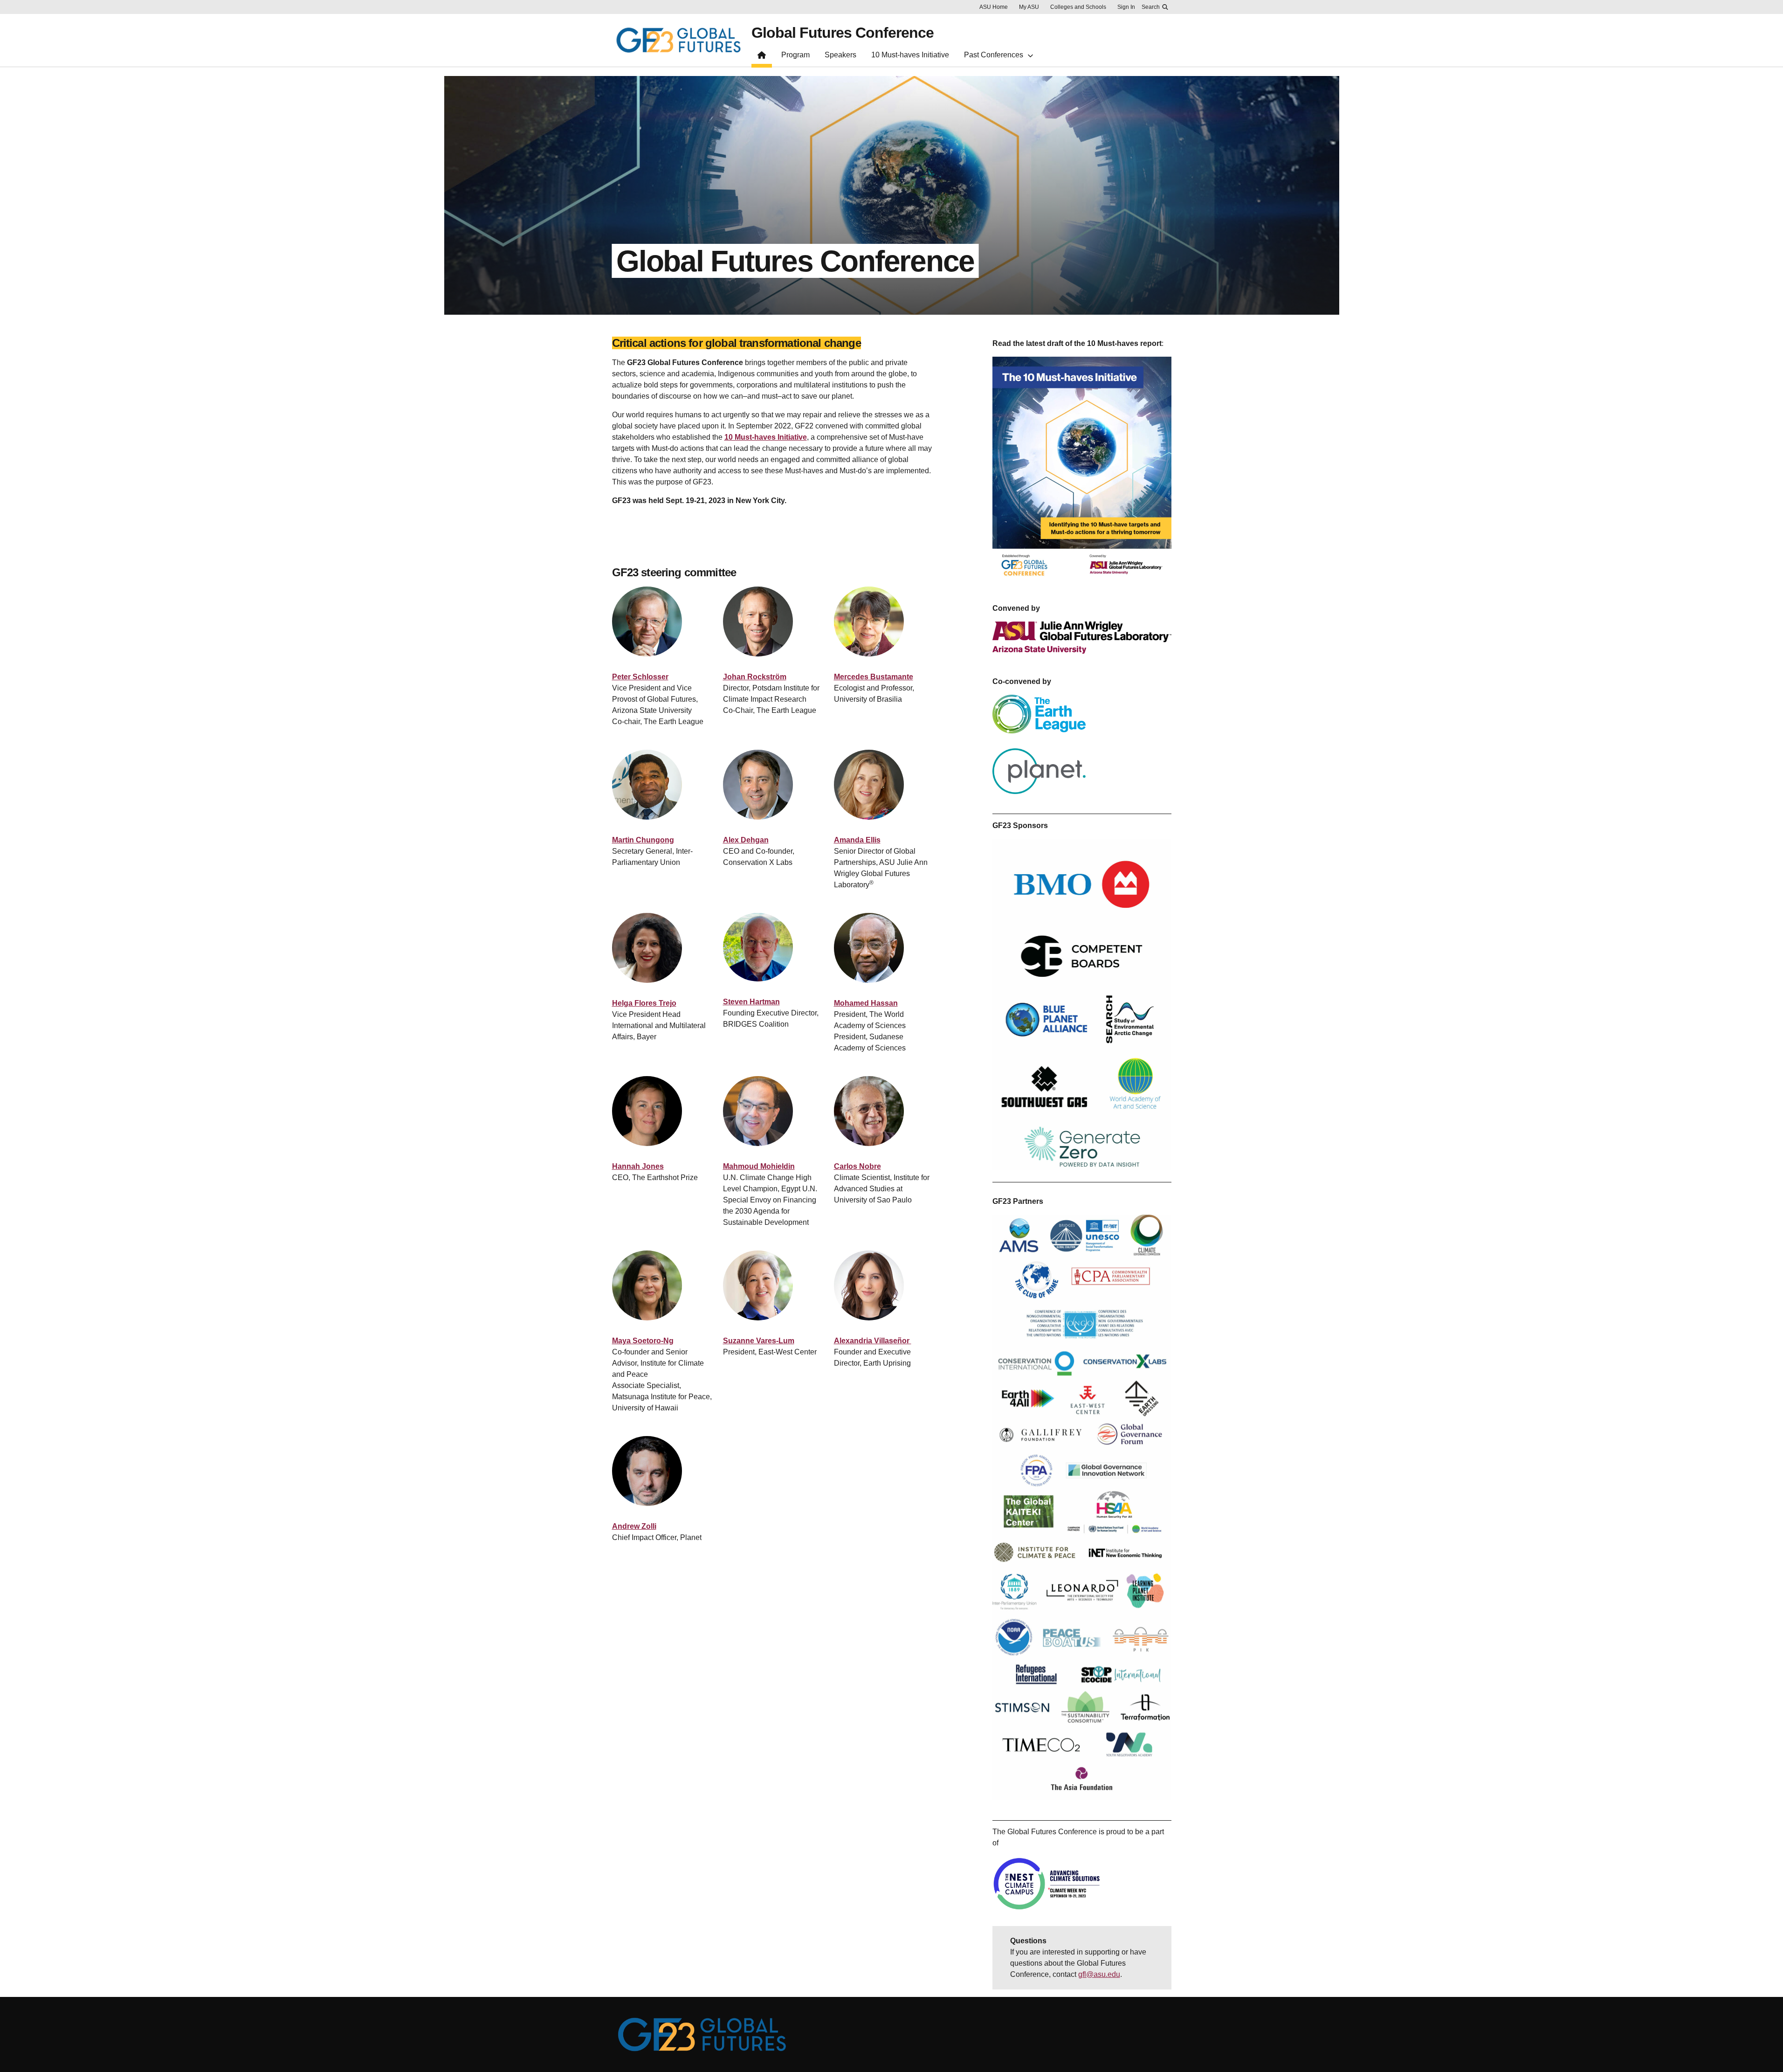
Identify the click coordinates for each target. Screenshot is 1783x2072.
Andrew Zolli (634, 1526)
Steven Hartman (751, 1002)
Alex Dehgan (746, 840)
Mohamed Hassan (866, 1003)
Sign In (1126, 7)
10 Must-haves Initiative (766, 437)
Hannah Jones (638, 1166)
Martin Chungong (643, 840)
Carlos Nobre (857, 1166)
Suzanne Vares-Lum (759, 1341)
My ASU (1029, 7)
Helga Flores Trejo (644, 1003)
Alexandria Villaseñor (873, 1341)
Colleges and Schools (1078, 7)
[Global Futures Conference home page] (762, 57)
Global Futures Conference (843, 33)
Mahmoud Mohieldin (759, 1166)
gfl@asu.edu (1099, 1974)
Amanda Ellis (857, 840)
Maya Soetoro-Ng (643, 1341)
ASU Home (994, 7)
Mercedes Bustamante (874, 677)
